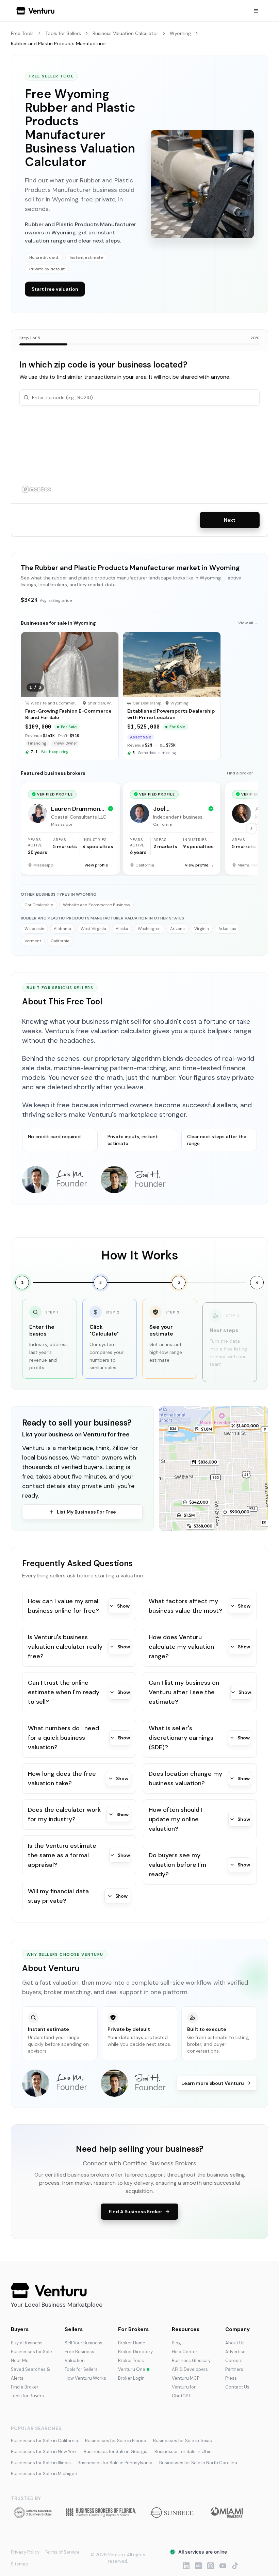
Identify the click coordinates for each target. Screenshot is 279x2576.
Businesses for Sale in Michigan (44, 2474)
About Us (235, 2343)
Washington (149, 929)
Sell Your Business (84, 2343)
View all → (248, 623)
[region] (139, 454)
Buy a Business (27, 2343)
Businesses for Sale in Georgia (116, 2452)
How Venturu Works (85, 2378)
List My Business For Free (87, 1512)
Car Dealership (39, 905)
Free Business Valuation (79, 2356)
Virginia (202, 929)
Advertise (235, 2352)
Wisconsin (34, 929)
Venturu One (132, 2369)
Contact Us (237, 2387)
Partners (234, 2369)
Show (123, 1606)
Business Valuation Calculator (125, 33)
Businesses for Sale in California (45, 2441)
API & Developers (190, 2369)
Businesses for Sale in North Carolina (198, 2463)
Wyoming (180, 33)
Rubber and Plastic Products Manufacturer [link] (59, 43)
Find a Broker (25, 2387)
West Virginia (93, 929)
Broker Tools (131, 2360)
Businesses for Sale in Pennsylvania (115, 2463)
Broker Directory (135, 2352)
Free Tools (22, 33)
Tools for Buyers (27, 2396)
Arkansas (227, 929)
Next (229, 520)
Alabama (62, 929)
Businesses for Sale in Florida (116, 2441)
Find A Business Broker (136, 2212)
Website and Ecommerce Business (96, 905)
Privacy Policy (25, 2552)
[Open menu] (256, 11)
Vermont (33, 941)
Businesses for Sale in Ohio (183, 2452)
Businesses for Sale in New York (44, 2452)
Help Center (185, 2352)
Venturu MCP (186, 2378)
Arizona (177, 929)
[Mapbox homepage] (36, 489)
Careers (234, 2360)
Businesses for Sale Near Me (31, 2356)
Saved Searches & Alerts (30, 2374)
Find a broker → (243, 773)
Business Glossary (191, 2360)
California (60, 941)
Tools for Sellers (63, 33)
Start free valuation (55, 289)
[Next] (251, 828)
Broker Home (132, 2343)
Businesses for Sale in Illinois (41, 2463)
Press (231, 2378)
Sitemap (20, 2564)
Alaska (122, 929)
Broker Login (131, 2378)
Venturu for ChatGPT (184, 2391)
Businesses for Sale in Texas (183, 2441)
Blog (176, 2343)
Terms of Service (62, 2552)
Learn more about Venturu (213, 2083)
